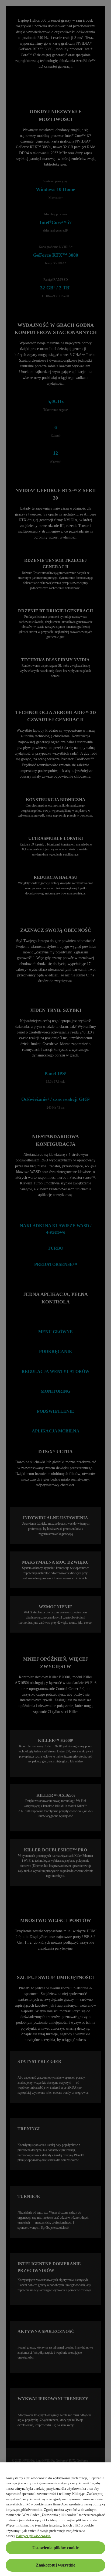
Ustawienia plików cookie (55, 2548)
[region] (55, 2519)
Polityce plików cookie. (34, 2536)
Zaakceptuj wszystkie (55, 2565)
